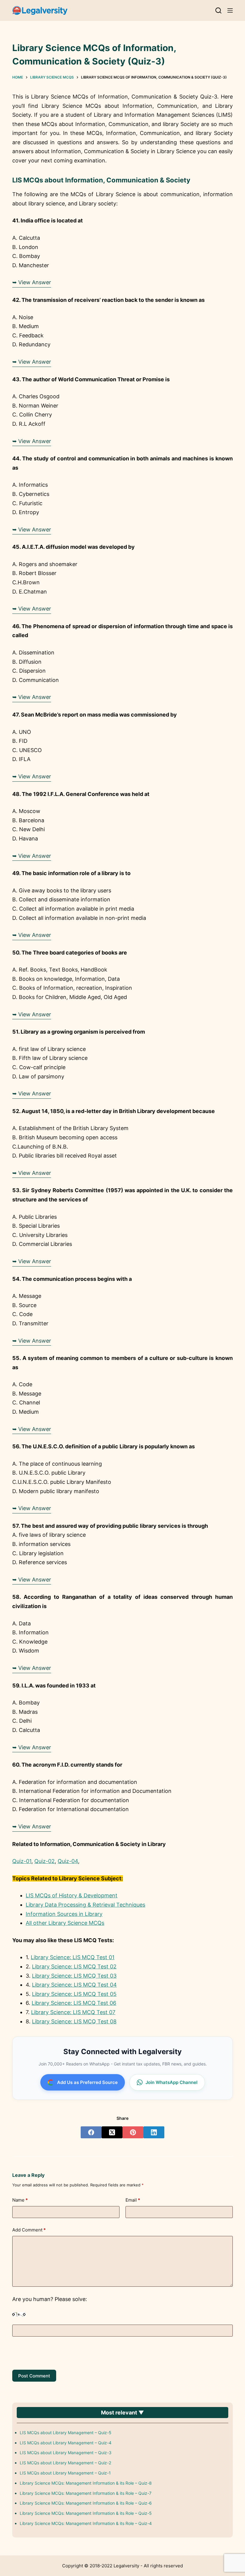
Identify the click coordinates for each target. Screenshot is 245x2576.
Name (20, 2200)
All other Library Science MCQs (65, 1923)
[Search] (218, 10)
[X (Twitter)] (112, 2132)
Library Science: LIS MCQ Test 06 (74, 2003)
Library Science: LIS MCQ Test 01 (73, 1957)
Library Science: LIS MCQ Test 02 (74, 1966)
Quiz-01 (22, 1861)
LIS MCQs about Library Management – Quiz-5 (66, 2433)
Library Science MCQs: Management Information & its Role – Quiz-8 (86, 2483)
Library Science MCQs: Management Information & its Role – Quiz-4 (86, 2523)
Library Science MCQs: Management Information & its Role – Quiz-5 (86, 2513)
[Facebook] (91, 2132)
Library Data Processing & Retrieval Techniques (85, 1905)
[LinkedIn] (154, 2132)
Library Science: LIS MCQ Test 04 (74, 1985)
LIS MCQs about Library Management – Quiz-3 (66, 2453)
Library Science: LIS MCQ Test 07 (73, 2012)
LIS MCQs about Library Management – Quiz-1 (65, 2473)
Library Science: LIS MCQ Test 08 (74, 2021)
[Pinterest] (133, 2132)
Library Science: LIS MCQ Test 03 (74, 1976)
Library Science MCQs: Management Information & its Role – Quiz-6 (86, 2503)
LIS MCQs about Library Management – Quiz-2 (65, 2463)
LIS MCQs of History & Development (72, 1895)
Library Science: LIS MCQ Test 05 (74, 1994)
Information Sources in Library (64, 1914)
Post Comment (34, 2376)
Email (133, 2200)
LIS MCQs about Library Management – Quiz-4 (66, 2443)
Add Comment (29, 2230)
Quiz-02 (45, 1861)
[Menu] (230, 10)
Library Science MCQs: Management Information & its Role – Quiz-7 (86, 2493)
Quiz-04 (68, 1861)
